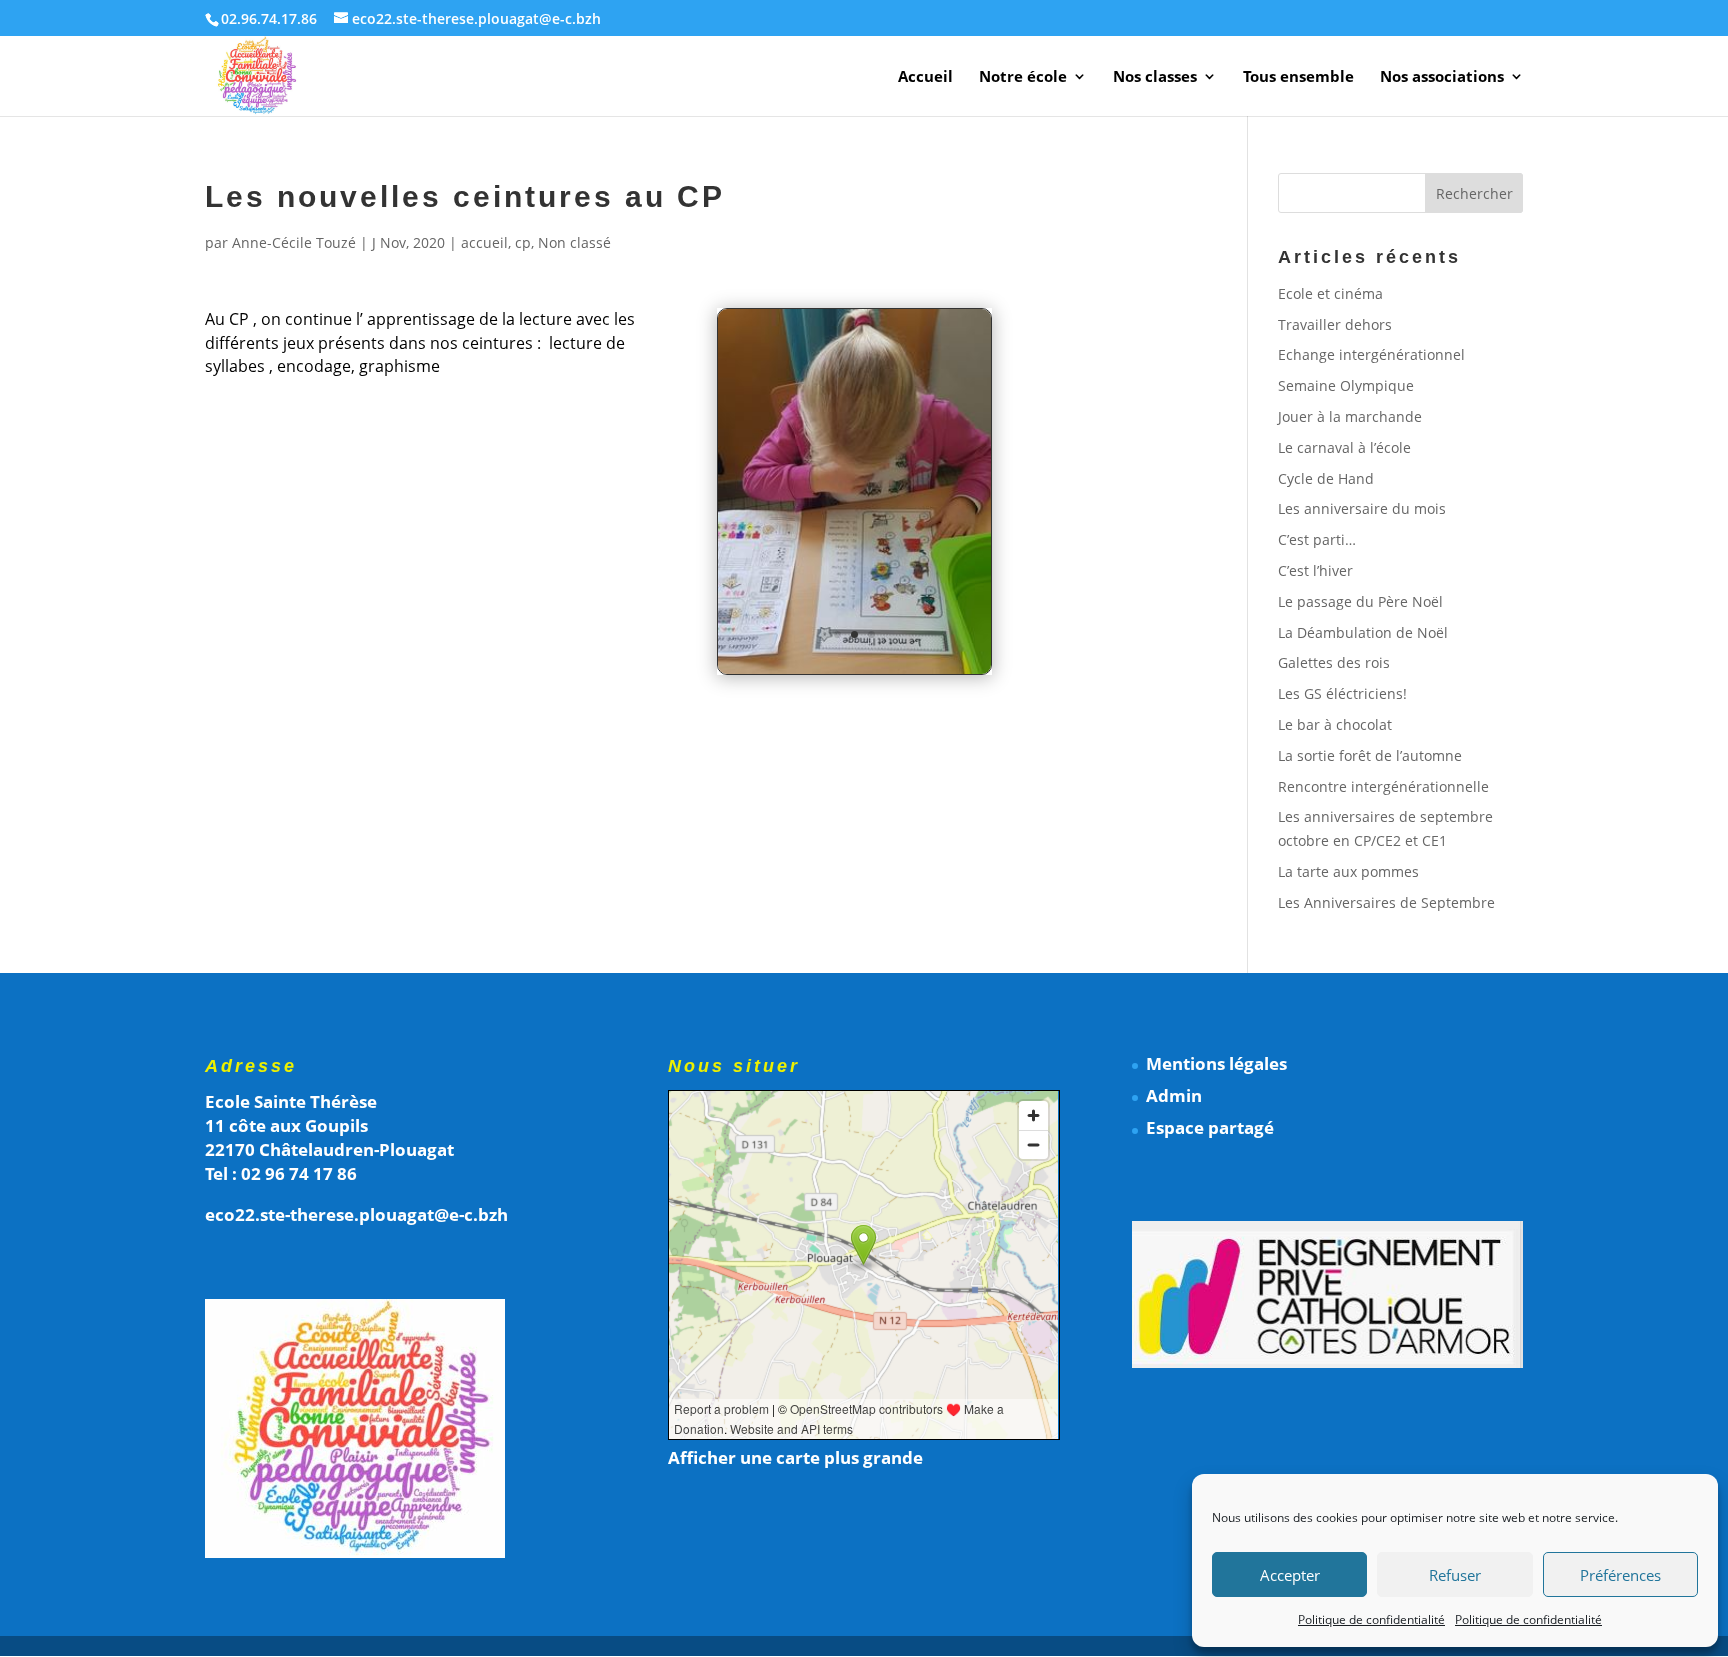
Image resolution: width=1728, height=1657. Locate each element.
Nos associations (1442, 77)
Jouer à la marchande (1350, 416)
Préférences (1620, 1575)
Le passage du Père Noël (1360, 601)
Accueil (925, 77)
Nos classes (1155, 77)
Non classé (574, 242)
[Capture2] (854, 673)
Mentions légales (1216, 1063)
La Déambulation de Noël (1363, 632)
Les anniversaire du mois (1362, 508)
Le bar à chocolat (1335, 724)
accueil (484, 242)
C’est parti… (1317, 539)
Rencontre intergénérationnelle (1383, 786)
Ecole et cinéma (1330, 293)
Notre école (1023, 77)
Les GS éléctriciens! (1342, 693)
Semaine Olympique (1346, 385)
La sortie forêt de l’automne (1370, 755)
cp (523, 242)
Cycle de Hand (1326, 478)
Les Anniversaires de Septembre (1386, 902)
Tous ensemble (1298, 77)
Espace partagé (1210, 1127)
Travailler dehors (1335, 324)
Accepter (1290, 1575)
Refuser (1455, 1575)
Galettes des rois (1334, 662)
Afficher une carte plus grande (795, 1457)
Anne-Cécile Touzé (294, 242)
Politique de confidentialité (1371, 1619)
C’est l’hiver (1315, 570)
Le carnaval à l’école (1344, 447)
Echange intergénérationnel (1371, 354)
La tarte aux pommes (1348, 871)
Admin (1174, 1095)
